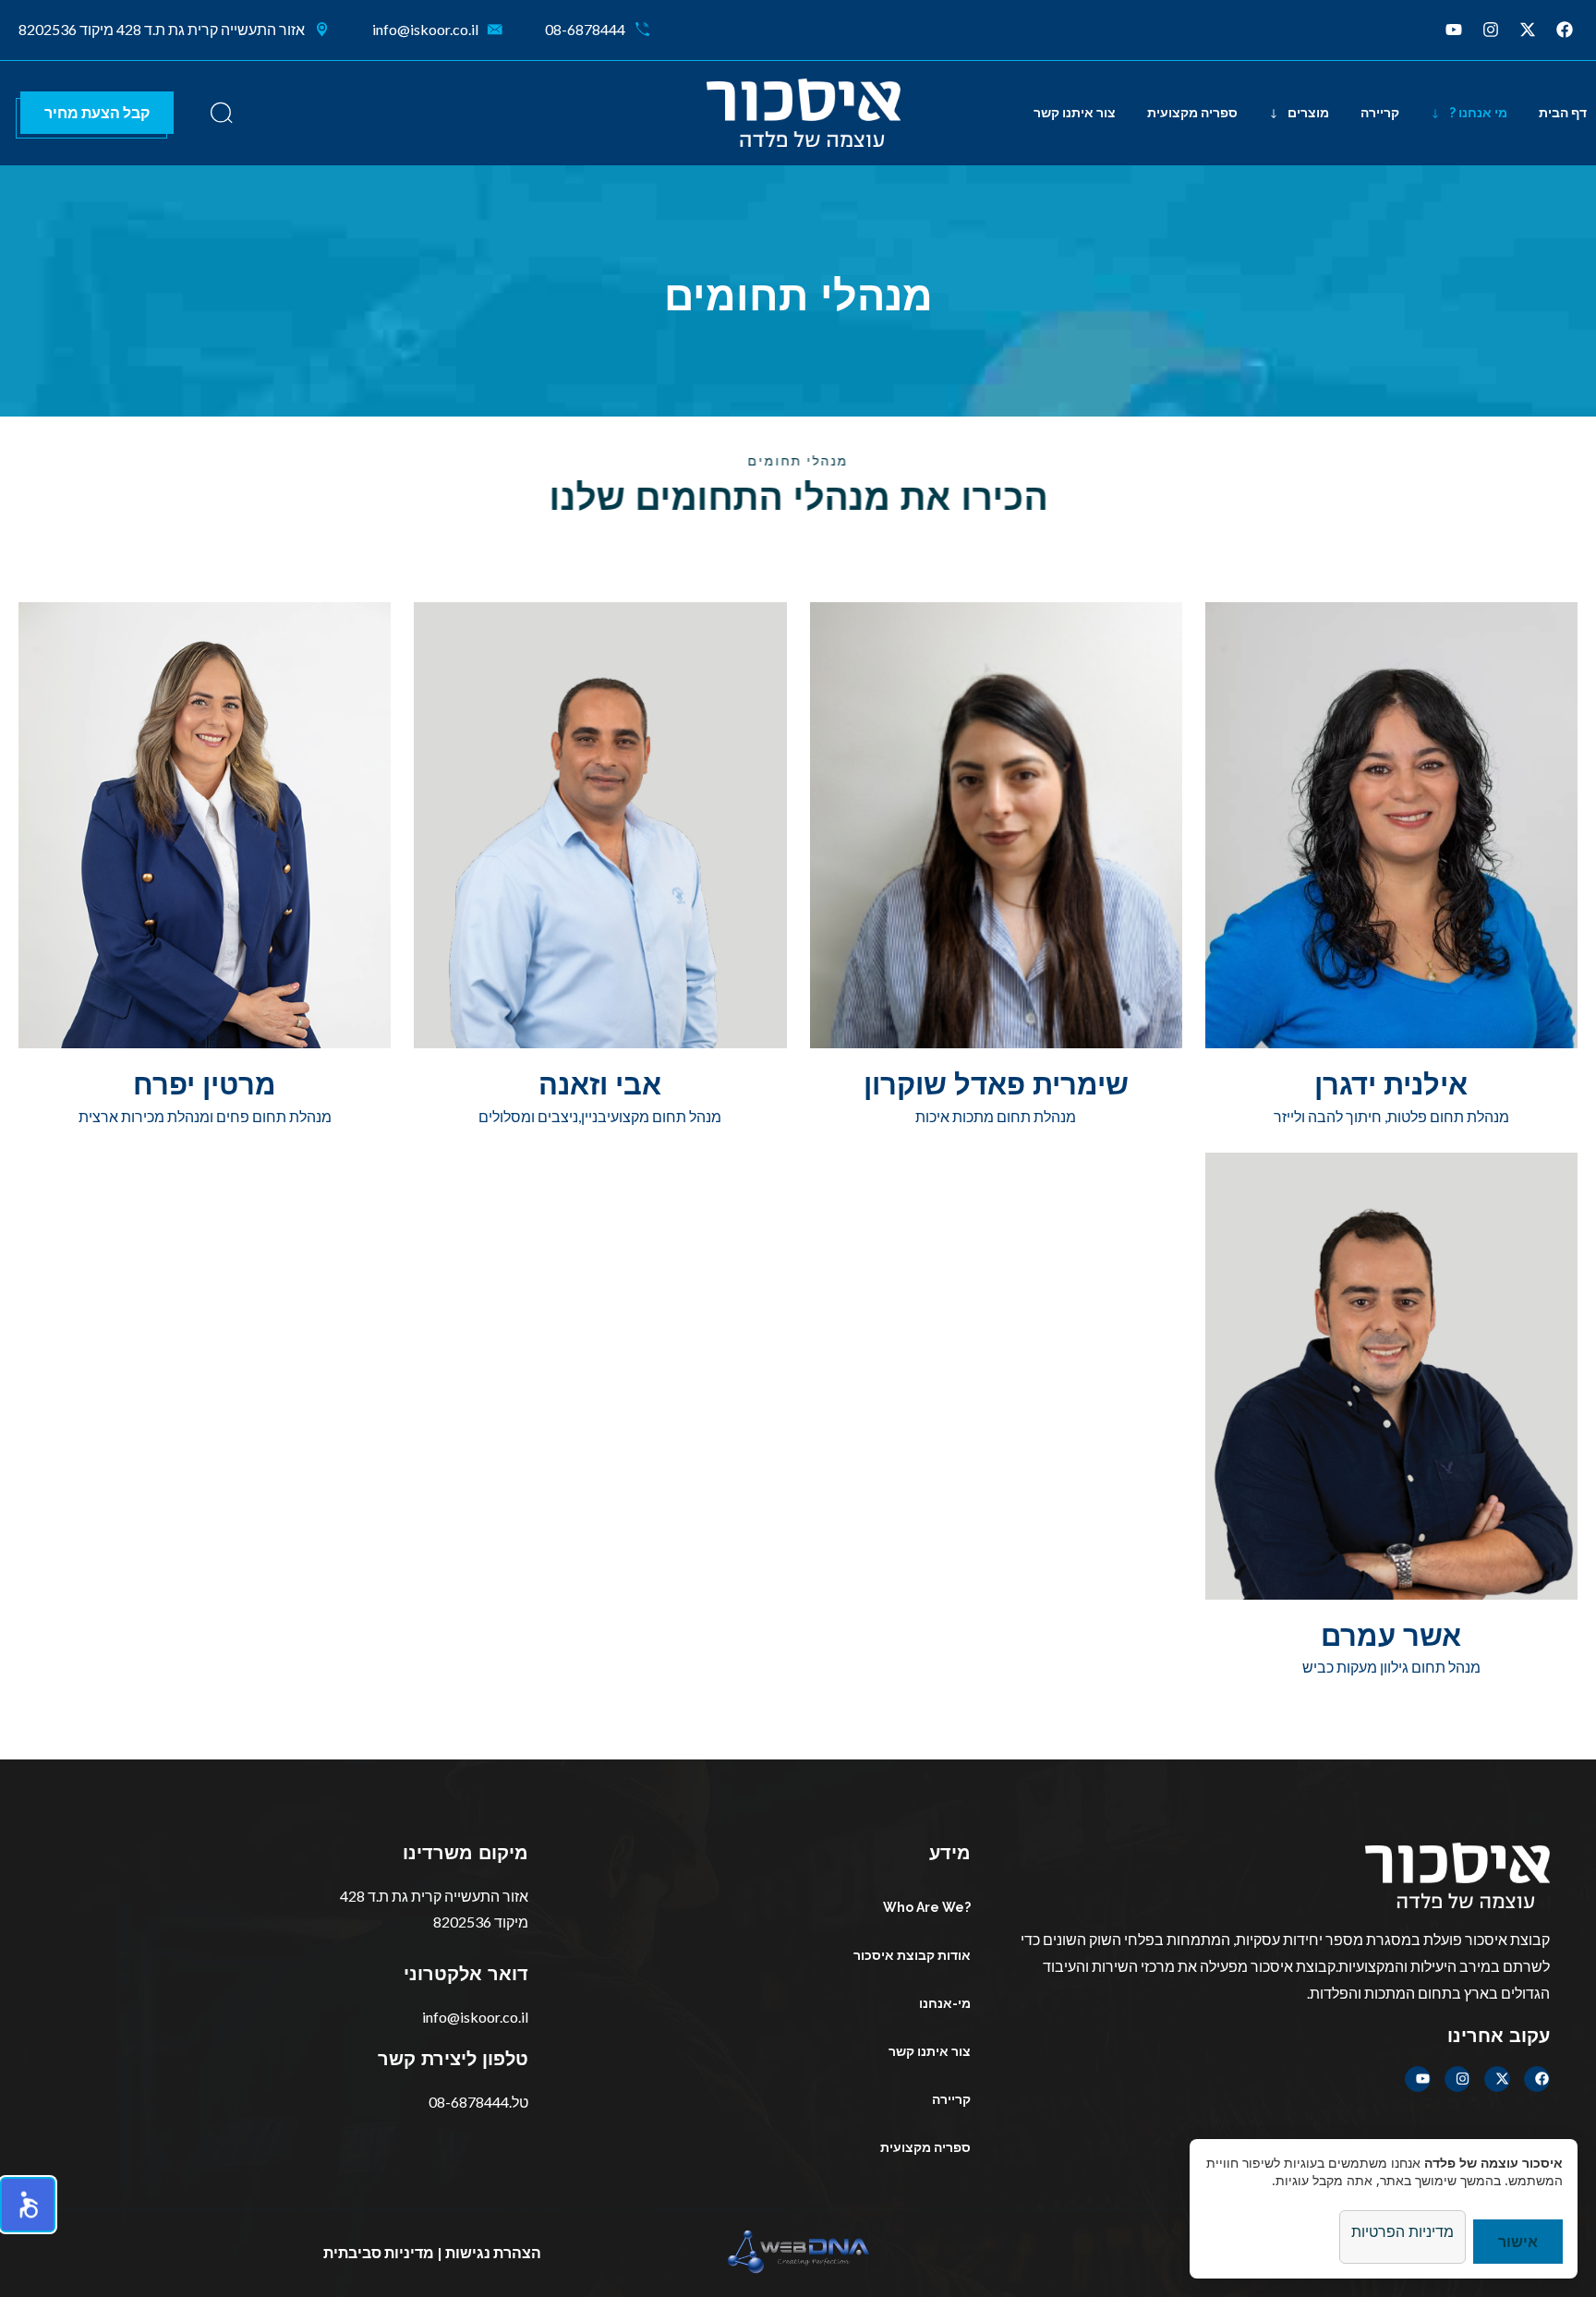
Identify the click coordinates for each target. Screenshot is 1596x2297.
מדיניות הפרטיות (1403, 2231)
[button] (28, 2205)
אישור (1518, 2241)
